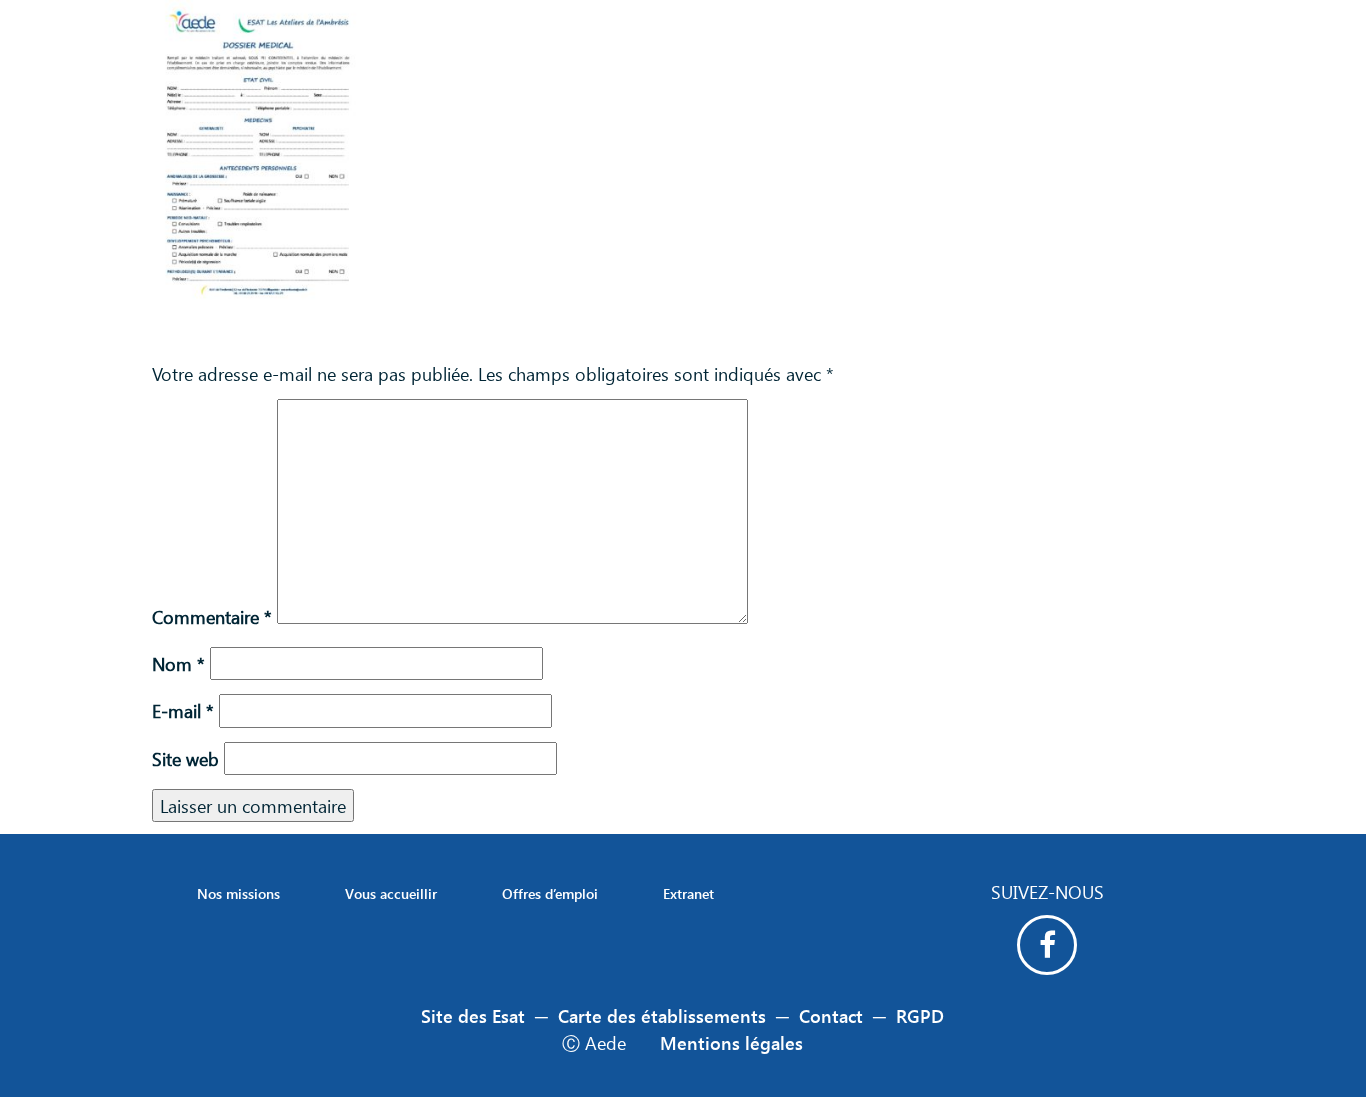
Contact (831, 1015)
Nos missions (238, 893)
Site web (185, 758)
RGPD (920, 1015)
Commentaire (212, 616)
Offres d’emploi (550, 893)
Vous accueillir (391, 893)
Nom (178, 663)
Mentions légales (731, 1042)
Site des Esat (473, 1015)
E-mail (183, 710)
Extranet (688, 893)
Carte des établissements (662, 1015)
